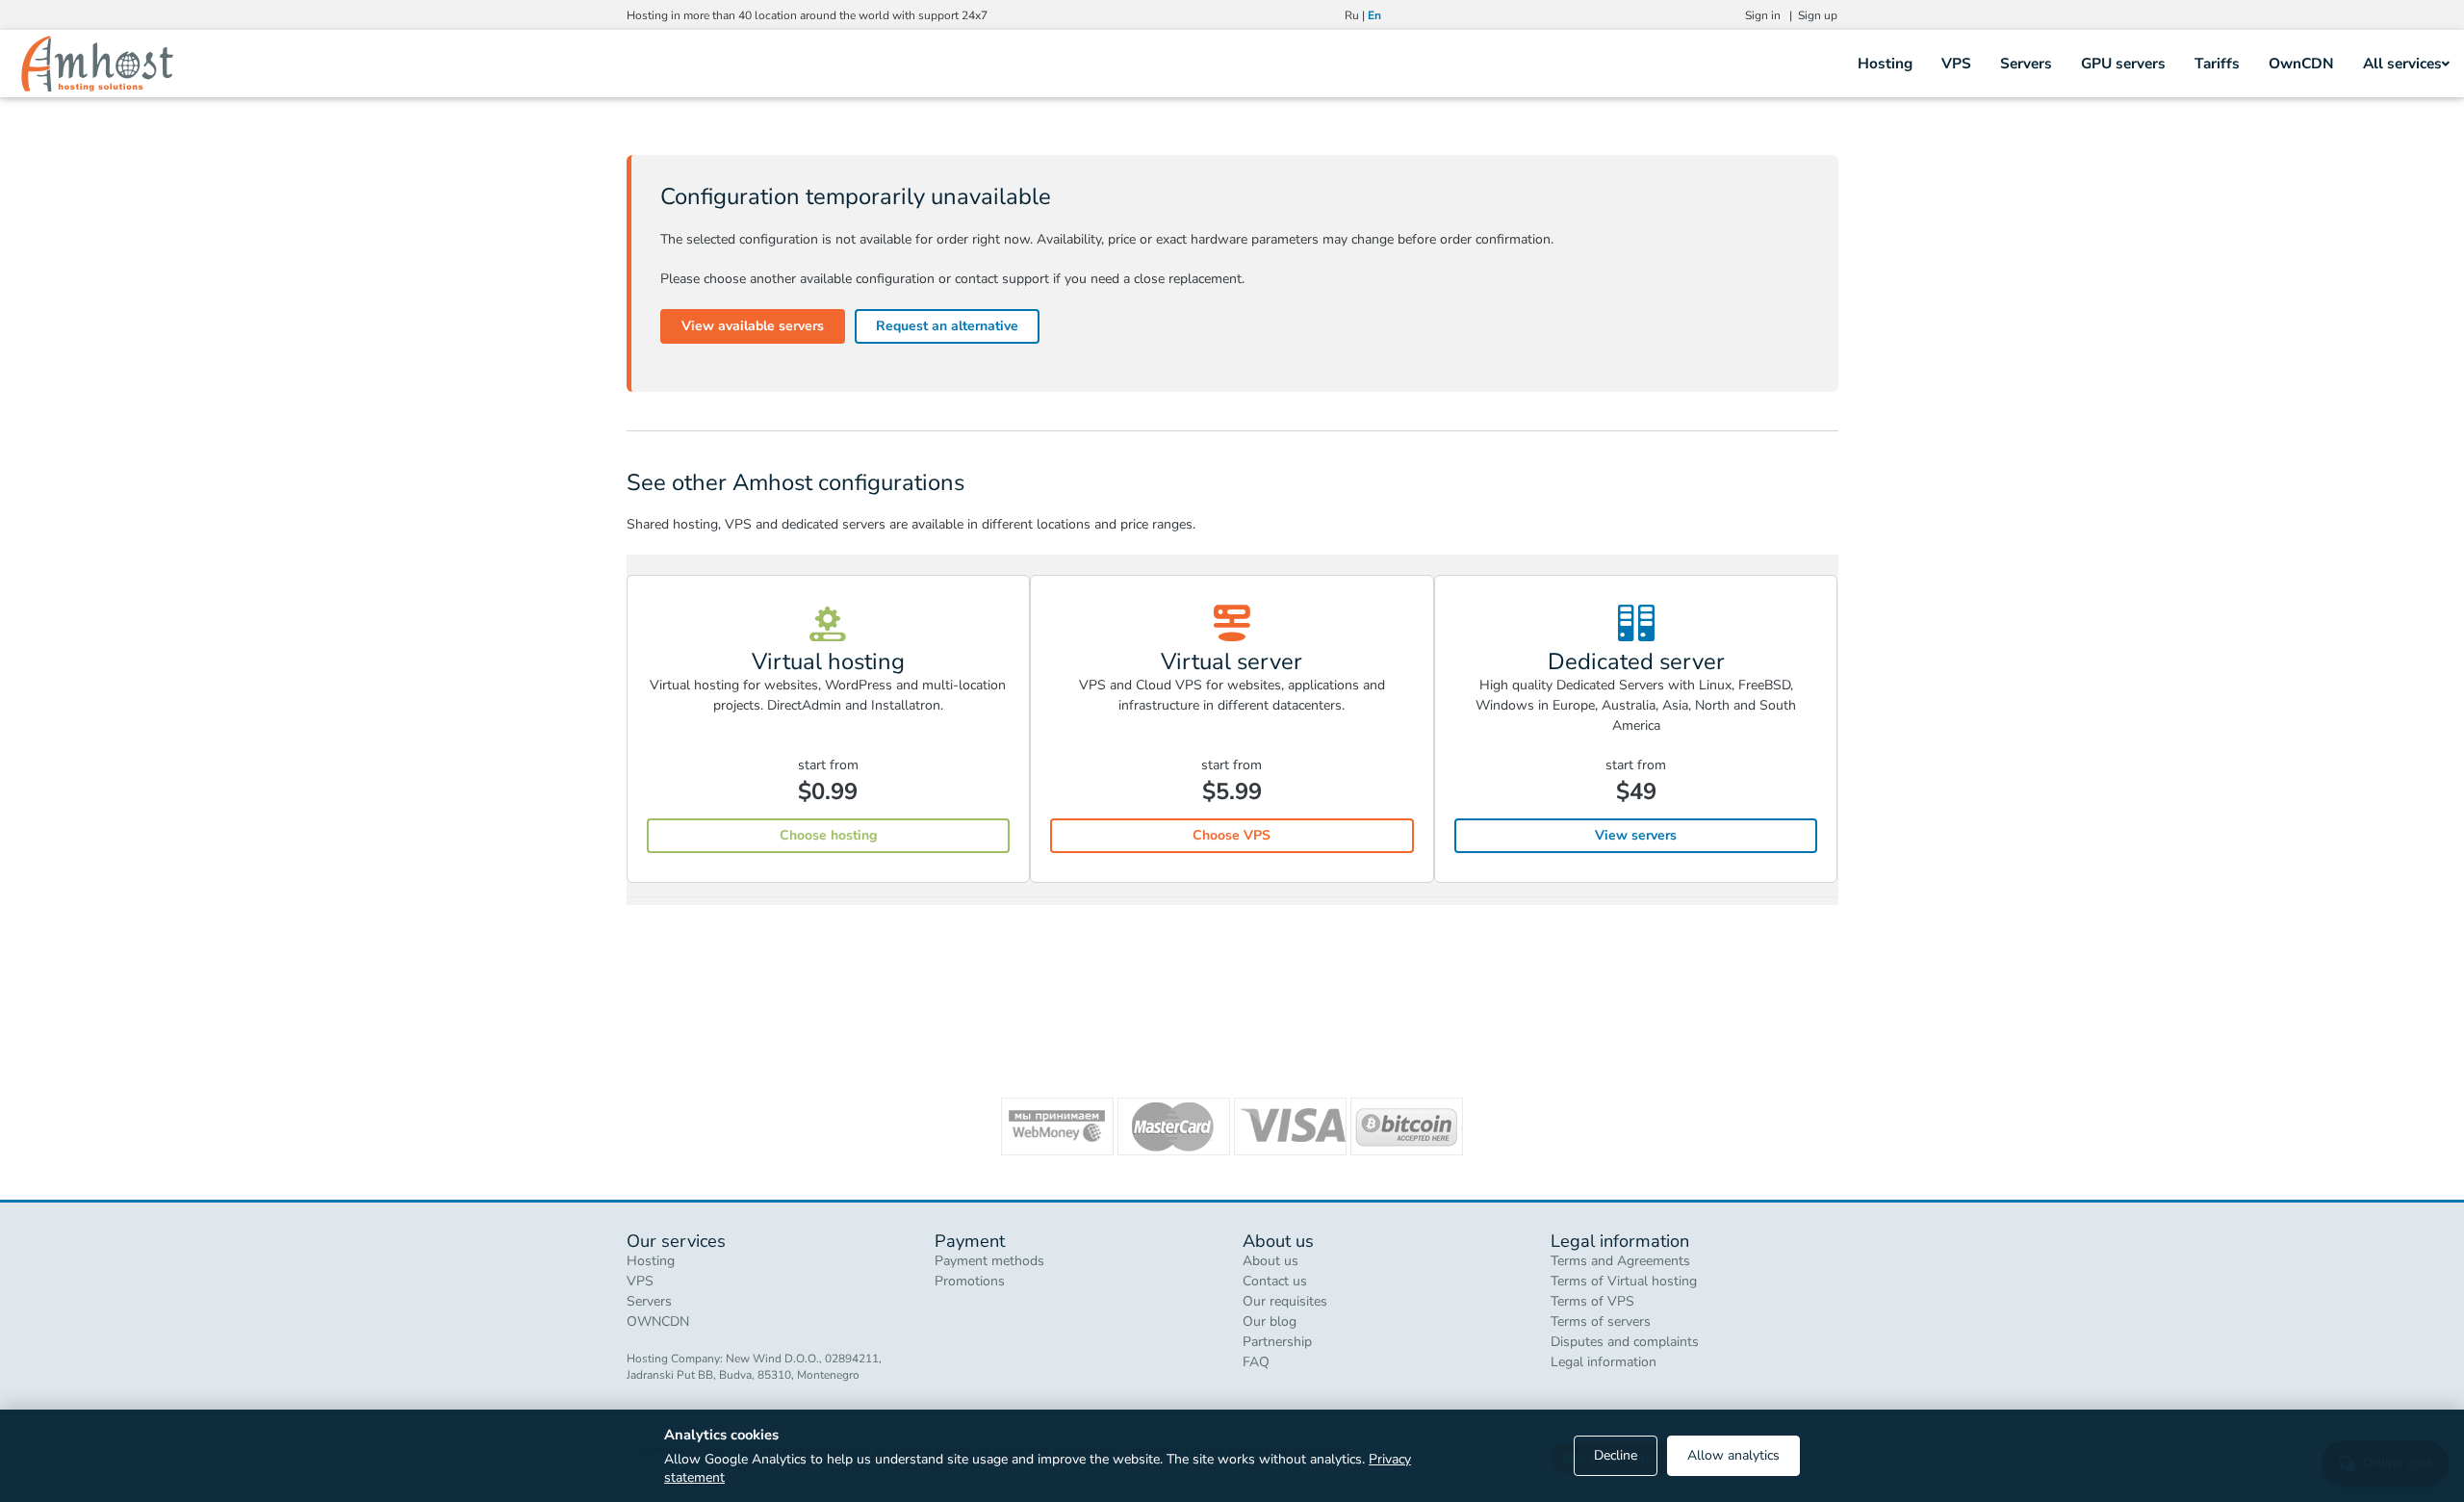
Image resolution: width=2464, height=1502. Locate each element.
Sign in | (1771, 15)
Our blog (1270, 1321)
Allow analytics (1733, 1455)
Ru (1352, 15)
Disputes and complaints (1625, 1342)
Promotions (970, 1281)
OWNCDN (658, 1321)
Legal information (1604, 1362)
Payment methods (989, 1261)
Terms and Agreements (1620, 1261)
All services (2402, 63)
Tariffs (2217, 63)
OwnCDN (2301, 63)
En (1374, 15)
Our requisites (1285, 1301)
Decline (1616, 1455)
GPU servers (2123, 63)
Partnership (1277, 1342)
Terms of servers (1601, 1321)
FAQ (1256, 1362)
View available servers (753, 326)
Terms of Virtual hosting (1624, 1281)
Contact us (1275, 1281)
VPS (1956, 63)
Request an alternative (947, 326)
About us (1270, 1261)
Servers (2026, 63)
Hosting (1885, 63)
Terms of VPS (1592, 1301)
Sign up (1818, 15)
